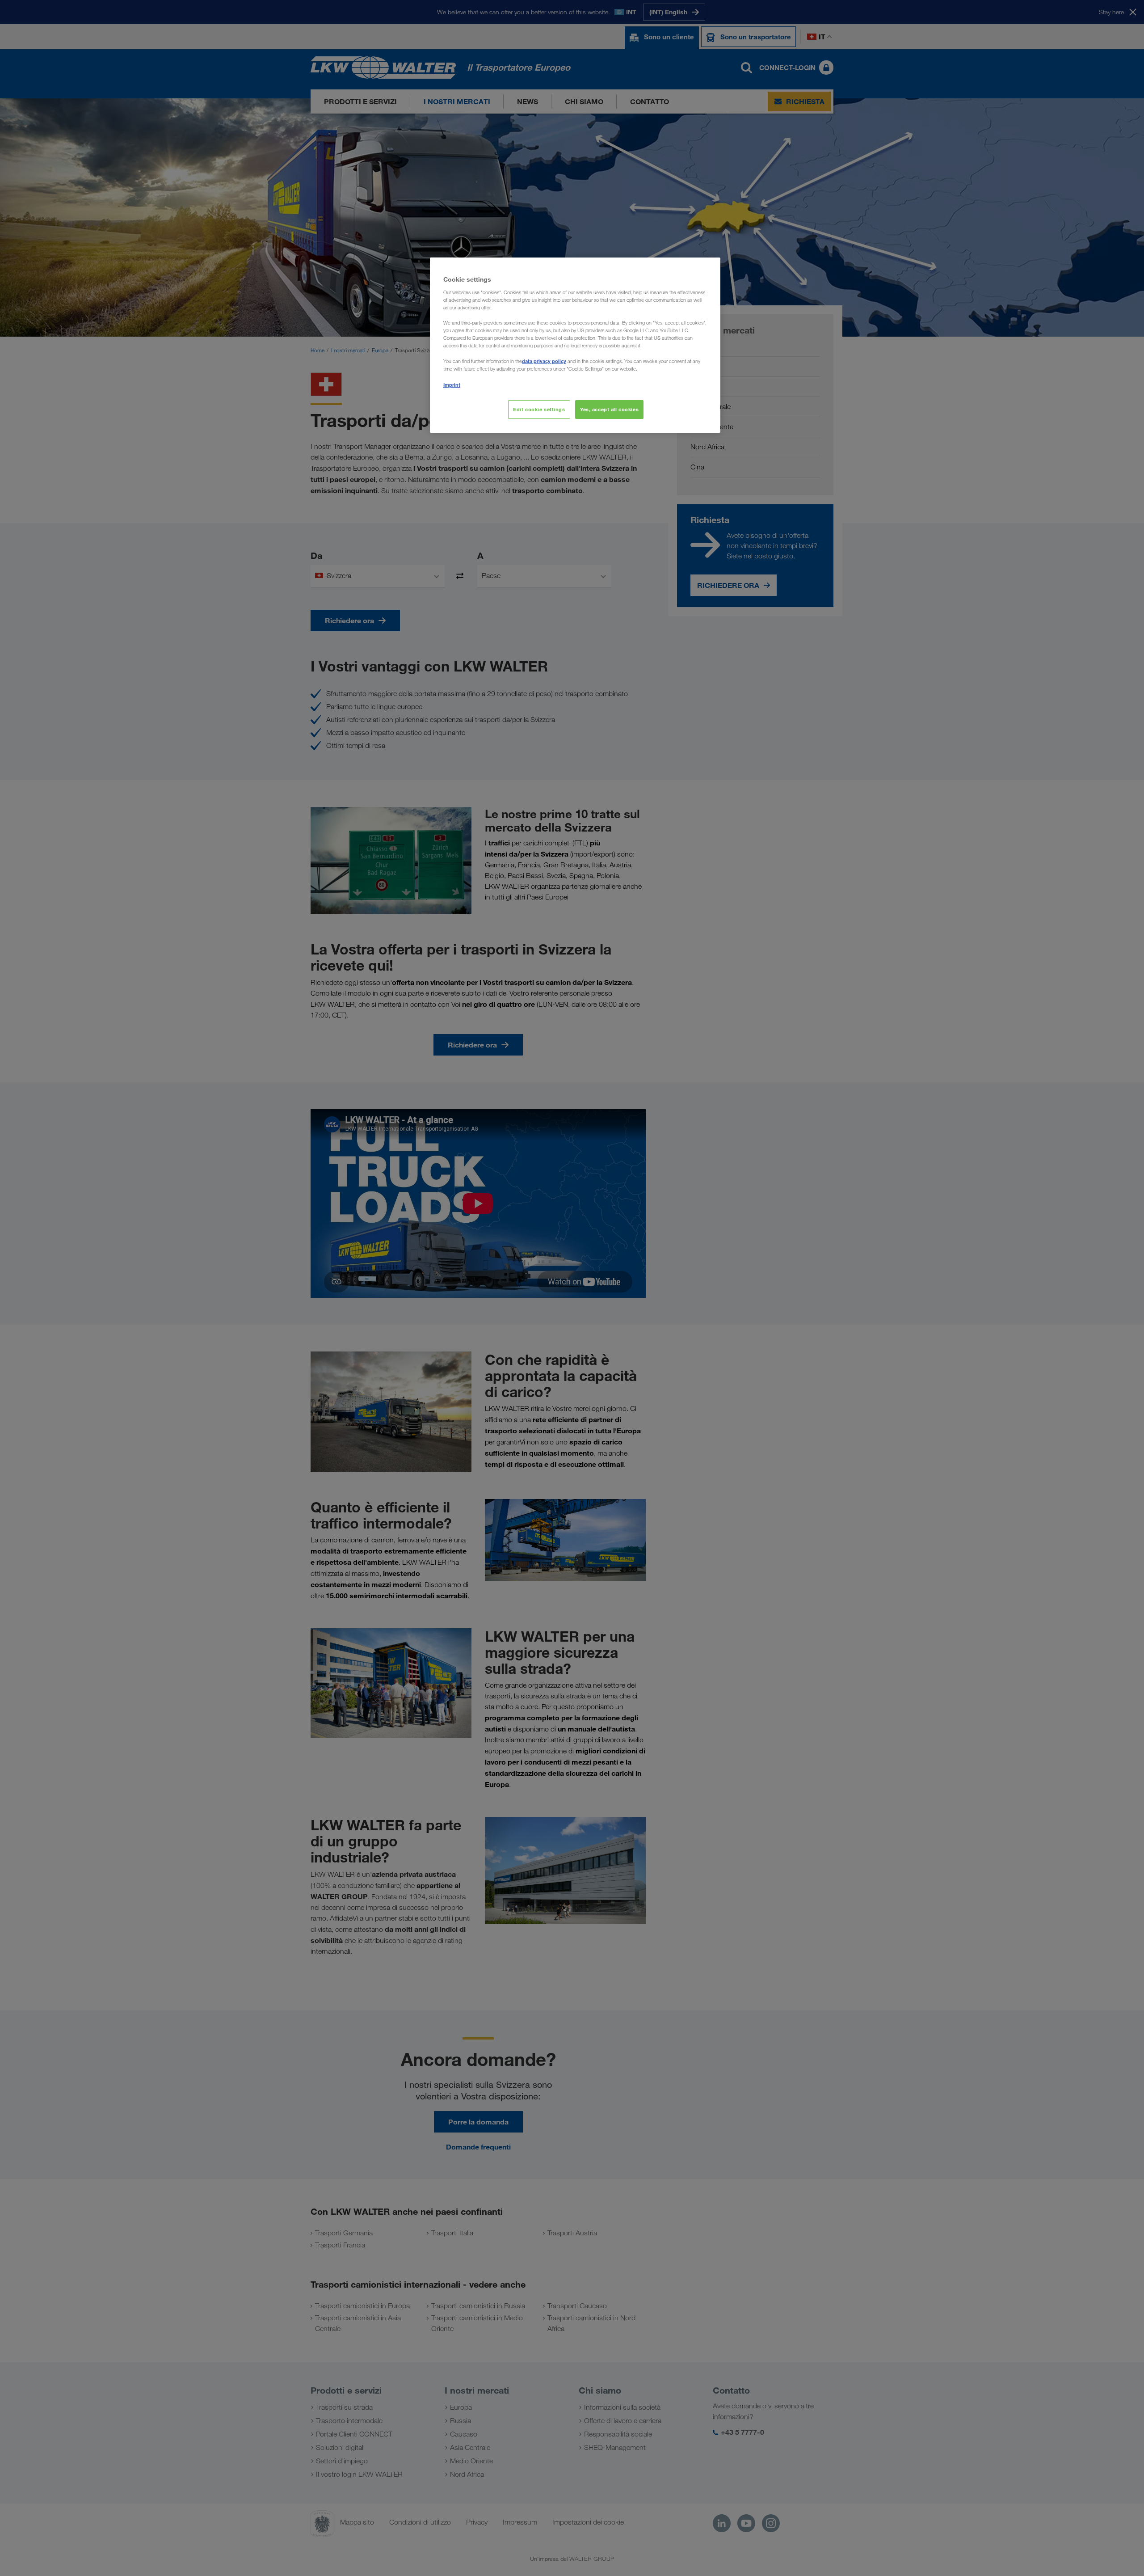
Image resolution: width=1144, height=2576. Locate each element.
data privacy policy (544, 361)
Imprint (452, 385)
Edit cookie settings (539, 409)
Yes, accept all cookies (609, 409)
